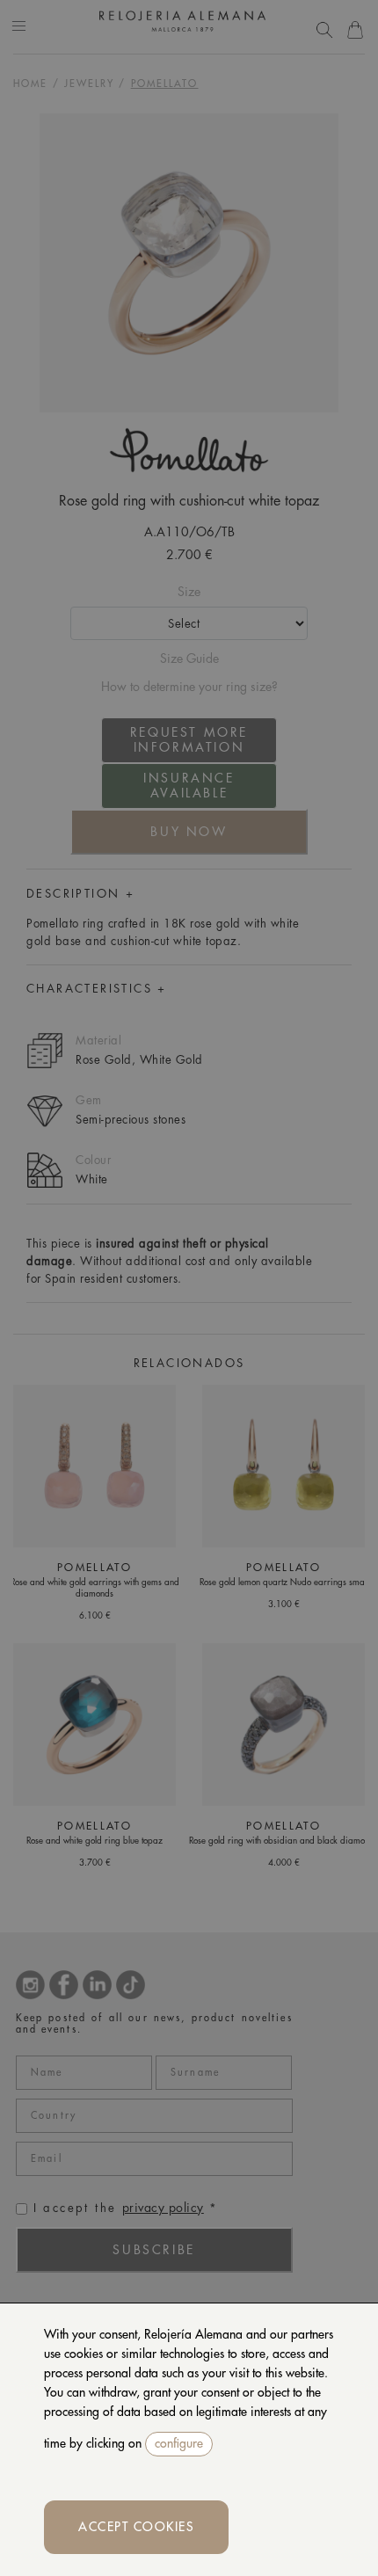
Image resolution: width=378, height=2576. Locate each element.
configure (179, 2443)
